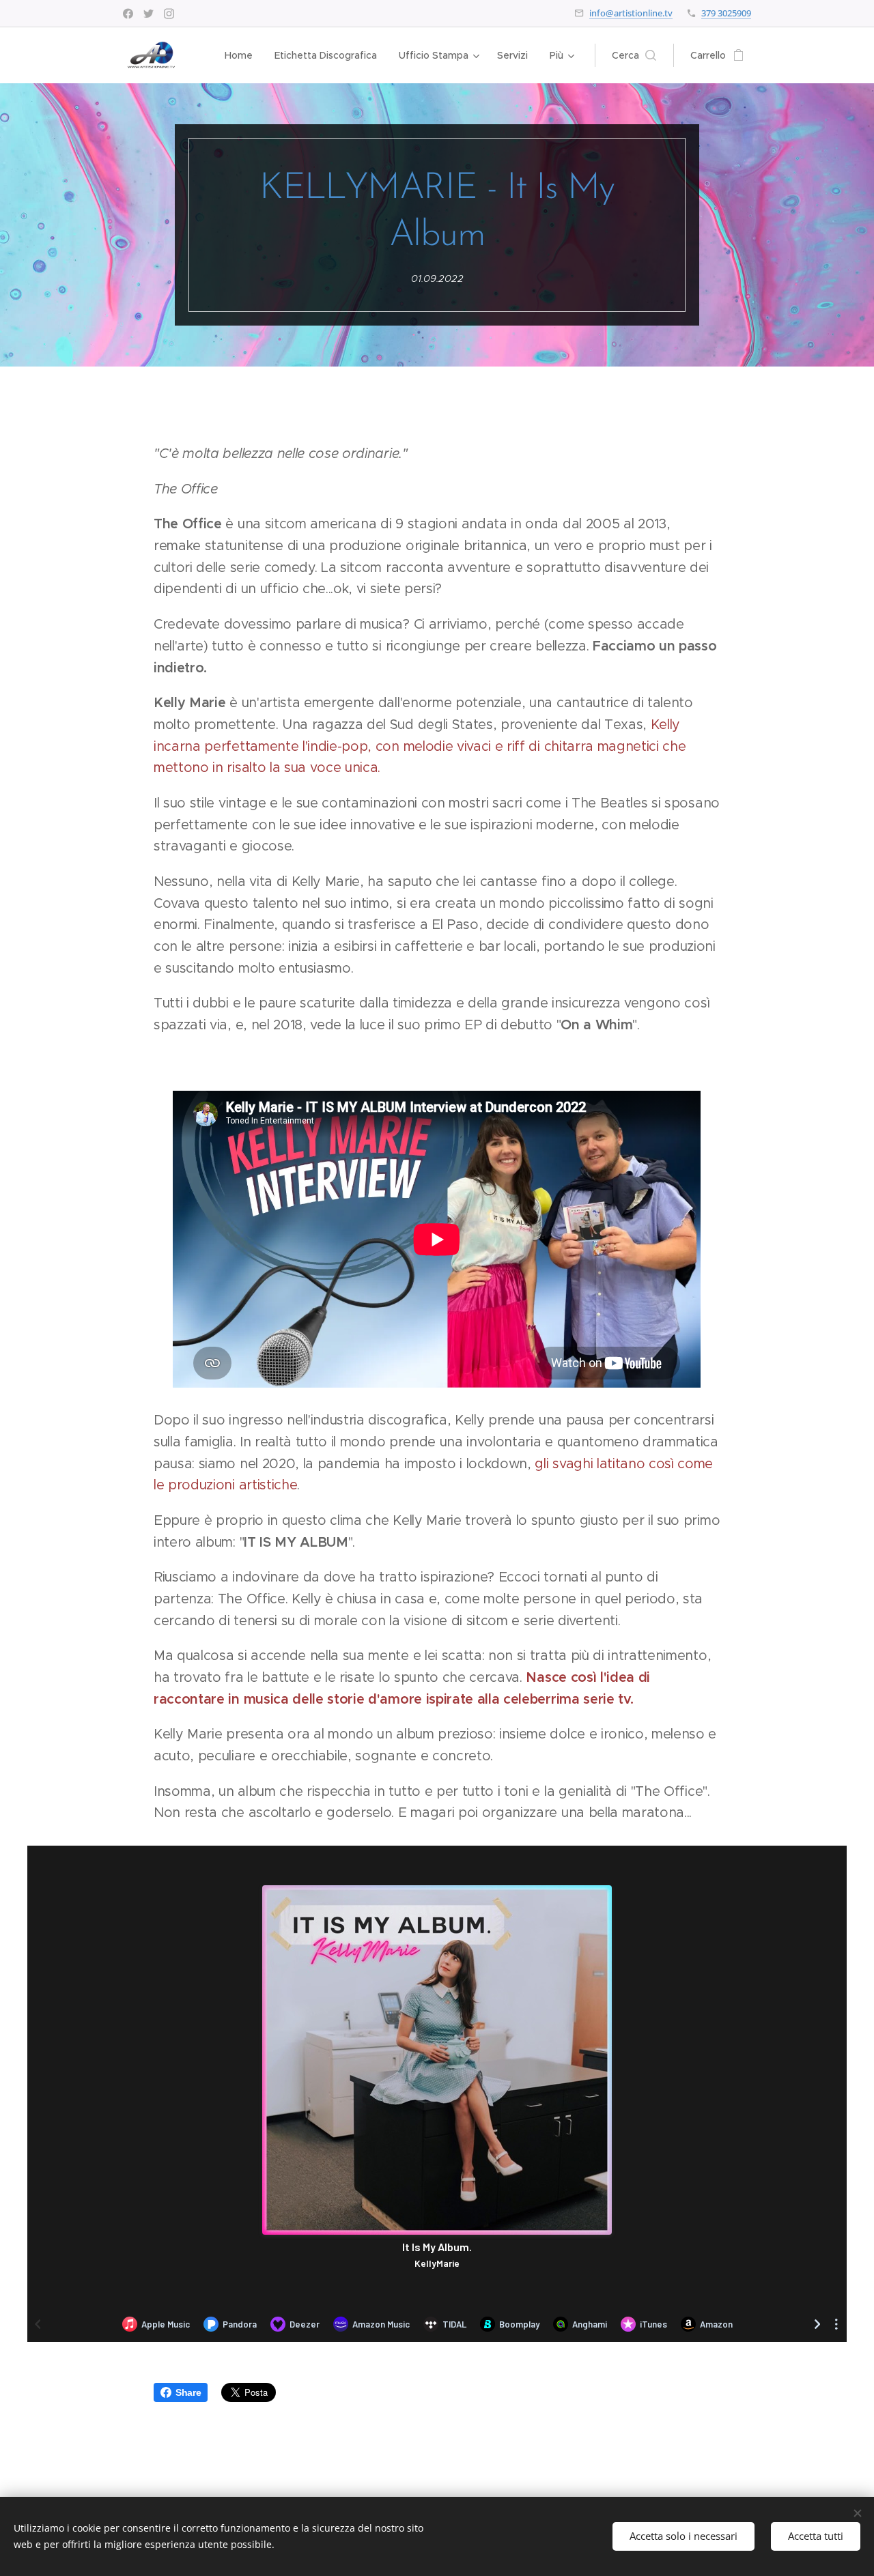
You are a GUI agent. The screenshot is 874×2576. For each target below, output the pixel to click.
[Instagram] (169, 14)
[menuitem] (242, 55)
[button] (634, 55)
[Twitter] (149, 14)
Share (188, 2392)
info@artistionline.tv (631, 13)
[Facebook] (128, 14)
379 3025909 (726, 13)
